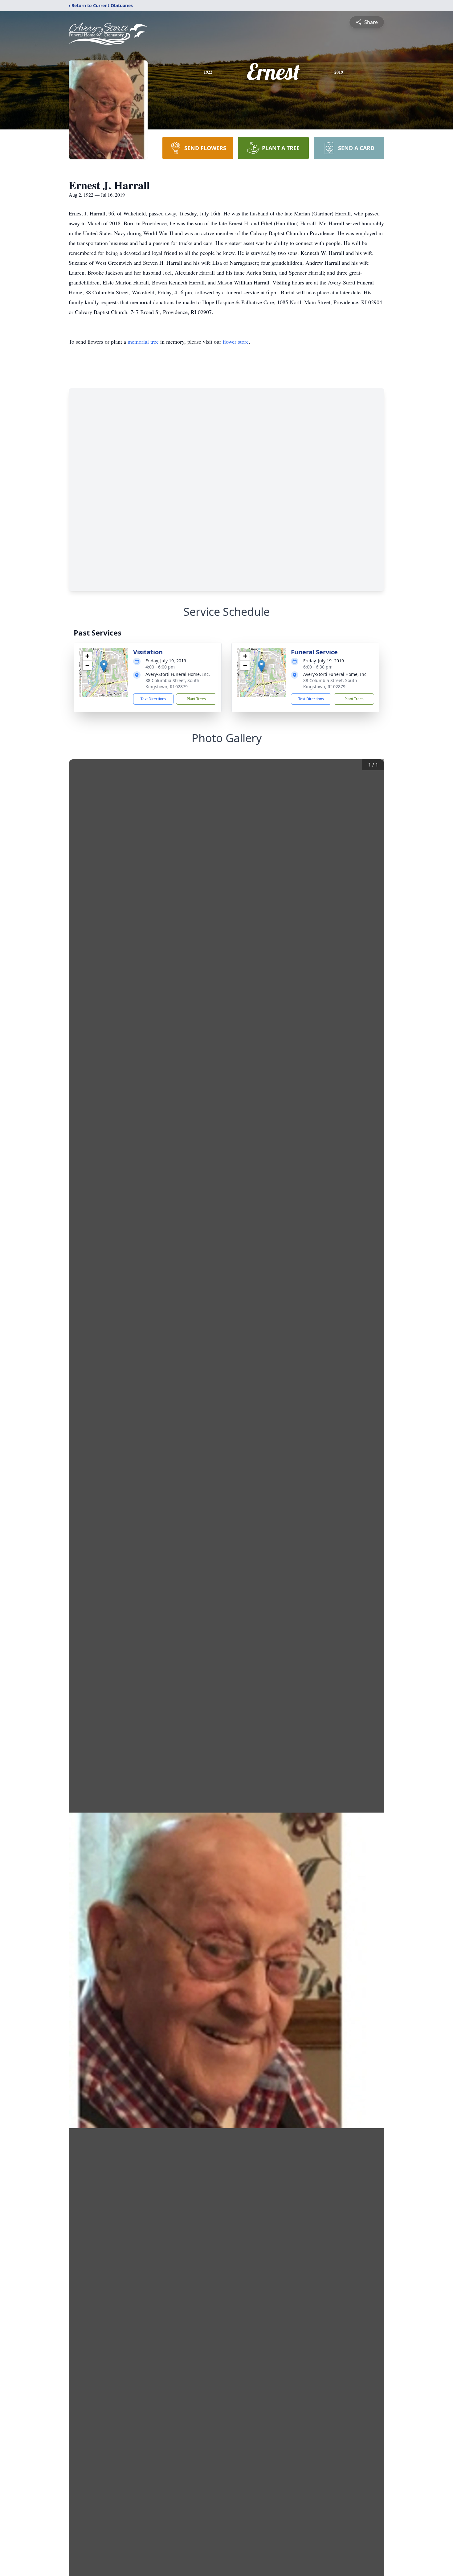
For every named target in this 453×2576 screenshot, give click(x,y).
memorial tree (143, 341)
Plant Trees (196, 699)
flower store (236, 341)
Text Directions (153, 699)
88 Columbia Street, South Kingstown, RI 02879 (172, 683)
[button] (104, 666)
